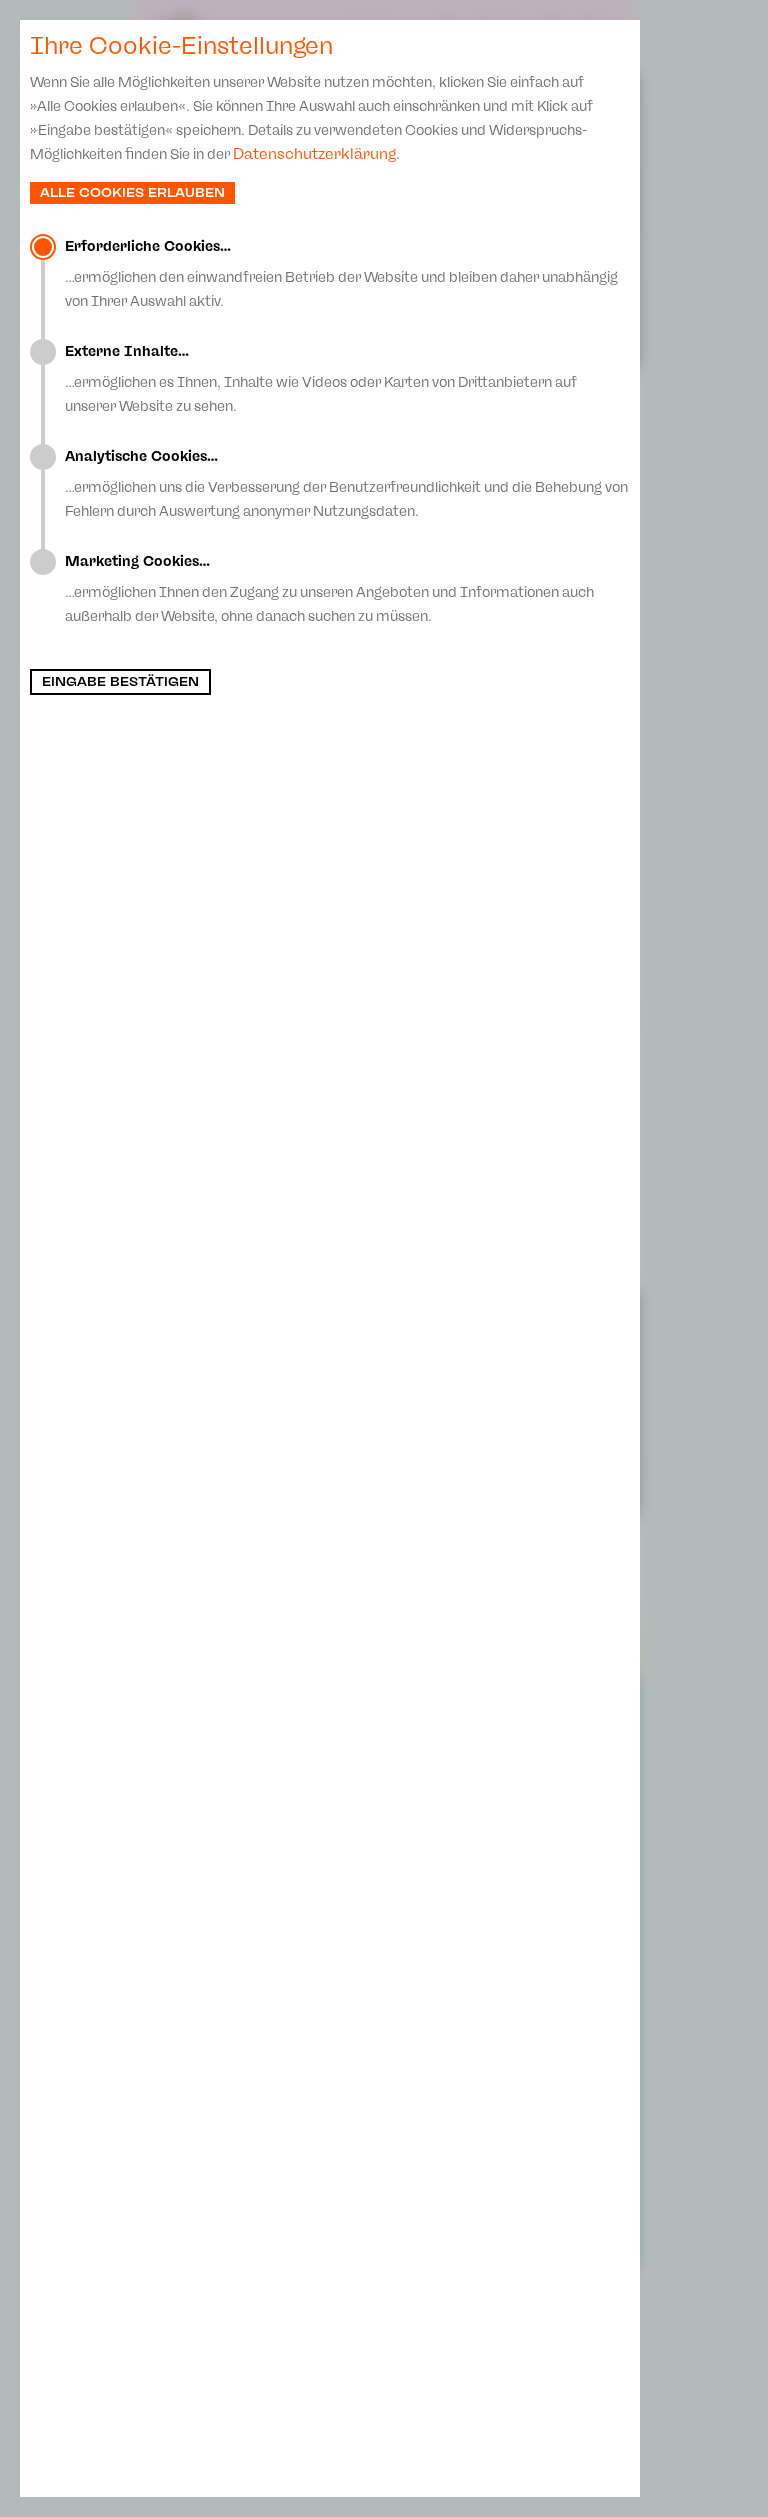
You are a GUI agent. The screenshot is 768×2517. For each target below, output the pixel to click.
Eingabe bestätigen (120, 682)
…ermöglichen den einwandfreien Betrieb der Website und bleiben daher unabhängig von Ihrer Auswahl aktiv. (341, 274)
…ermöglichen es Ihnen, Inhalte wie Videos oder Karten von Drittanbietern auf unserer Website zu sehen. (321, 379)
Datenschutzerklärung (314, 154)
